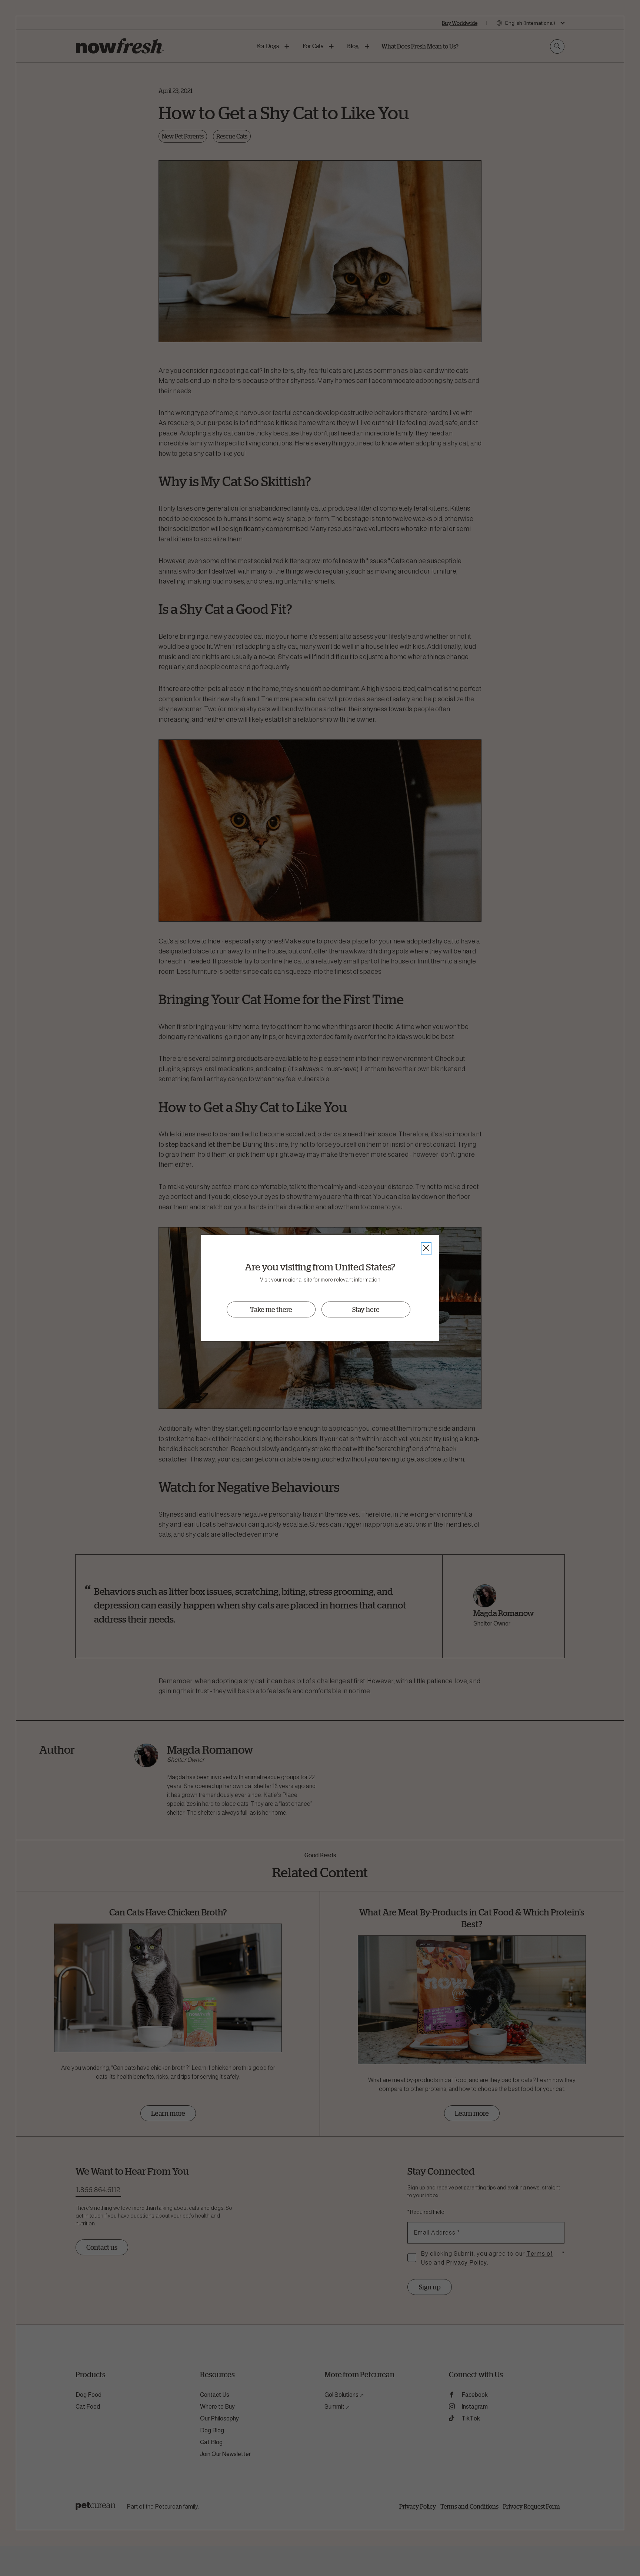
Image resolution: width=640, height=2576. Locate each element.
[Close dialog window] (426, 1249)
